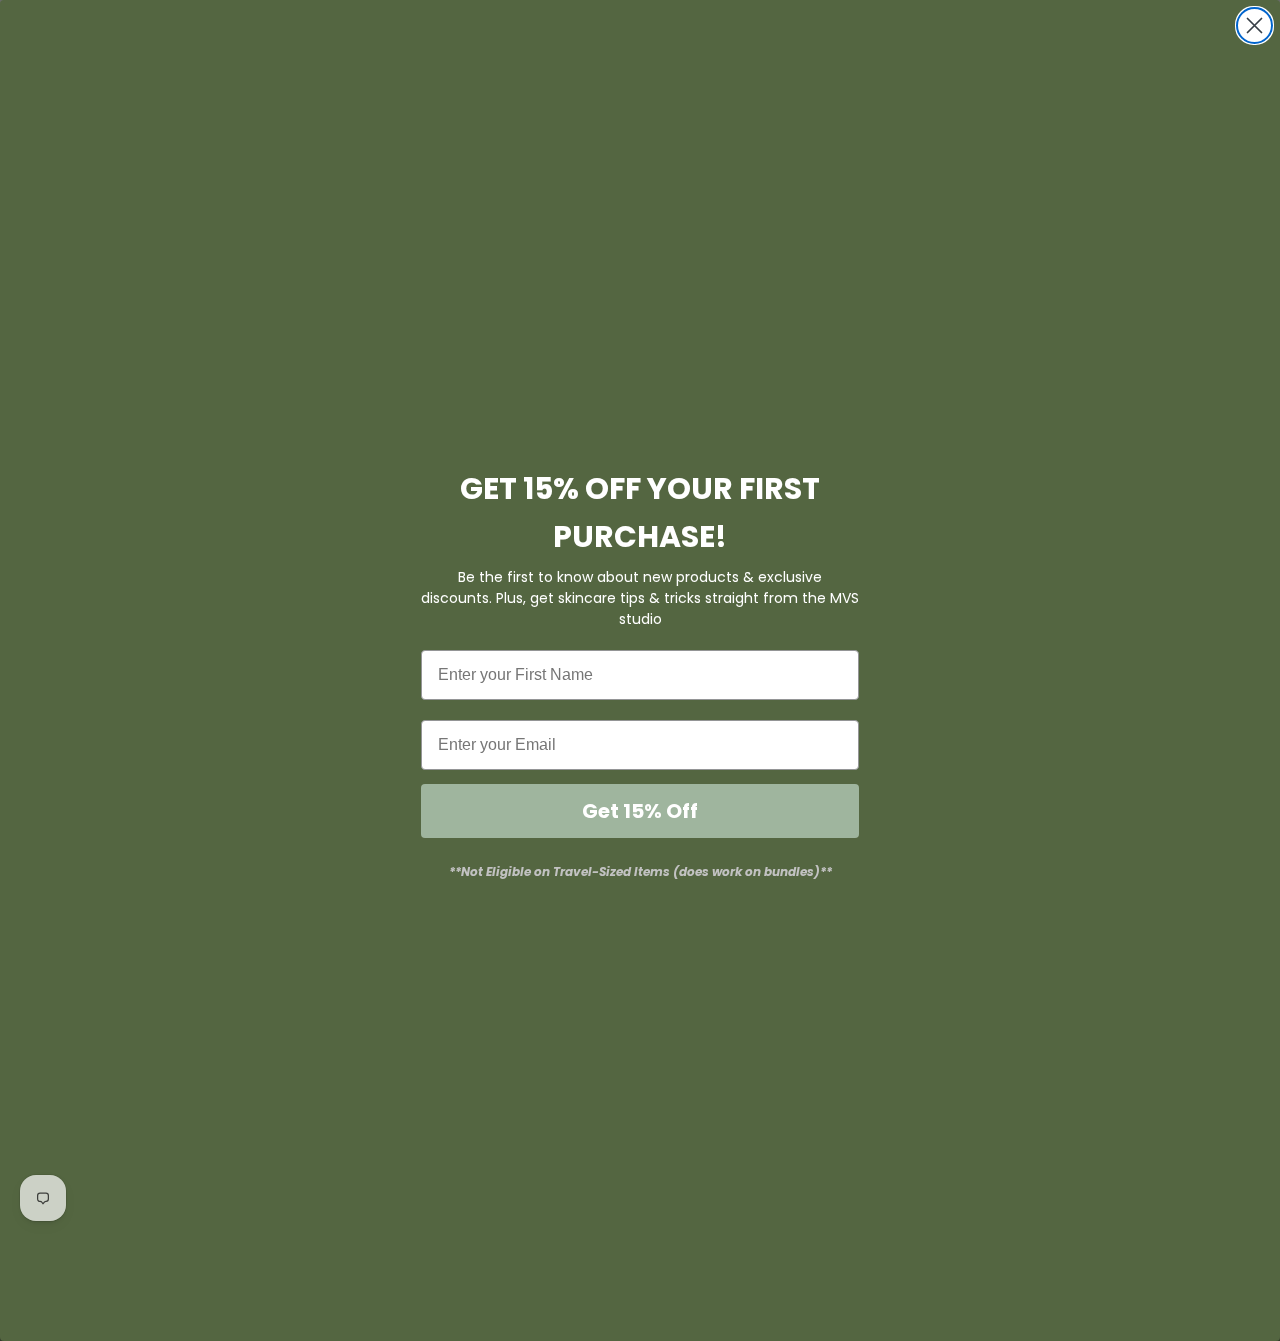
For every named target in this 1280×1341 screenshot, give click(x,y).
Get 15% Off (640, 811)
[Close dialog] (1254, 25)
